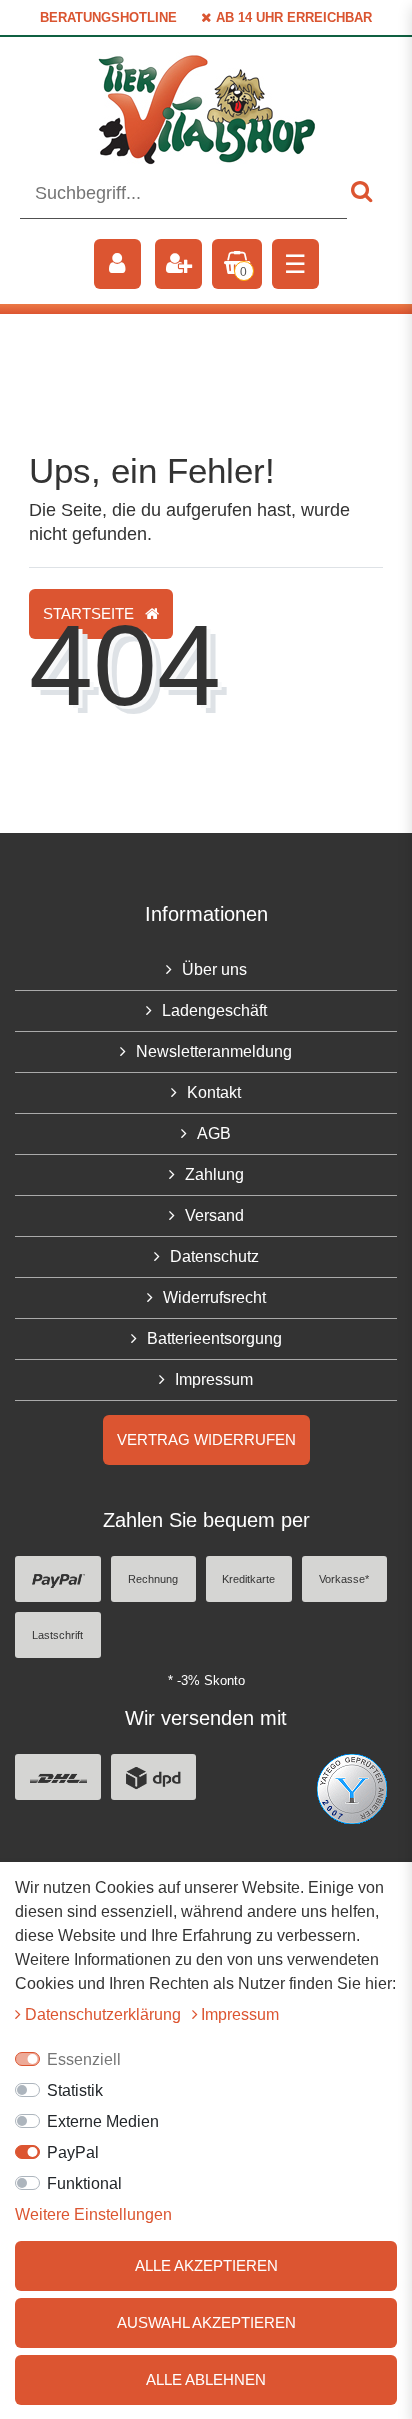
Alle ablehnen (206, 2379)
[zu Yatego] (352, 1788)
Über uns (214, 969)
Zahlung (214, 1174)
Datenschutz (214, 1256)
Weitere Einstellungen (93, 2214)
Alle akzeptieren (206, 2265)
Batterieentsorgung (214, 1338)
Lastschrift (57, 1635)
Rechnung (153, 1579)
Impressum (214, 1379)
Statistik (75, 2090)
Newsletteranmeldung (214, 1051)
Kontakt (214, 1092)
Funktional (84, 2183)
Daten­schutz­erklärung (105, 2014)
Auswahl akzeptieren (206, 2322)
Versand (214, 1215)
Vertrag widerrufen (206, 1439)
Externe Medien (103, 2121)
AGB (214, 1133)
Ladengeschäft (214, 1010)
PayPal (73, 2152)
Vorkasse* (344, 1579)
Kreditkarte (248, 1579)
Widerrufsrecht (214, 1297)
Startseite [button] (90, 613)
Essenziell (84, 2059)
